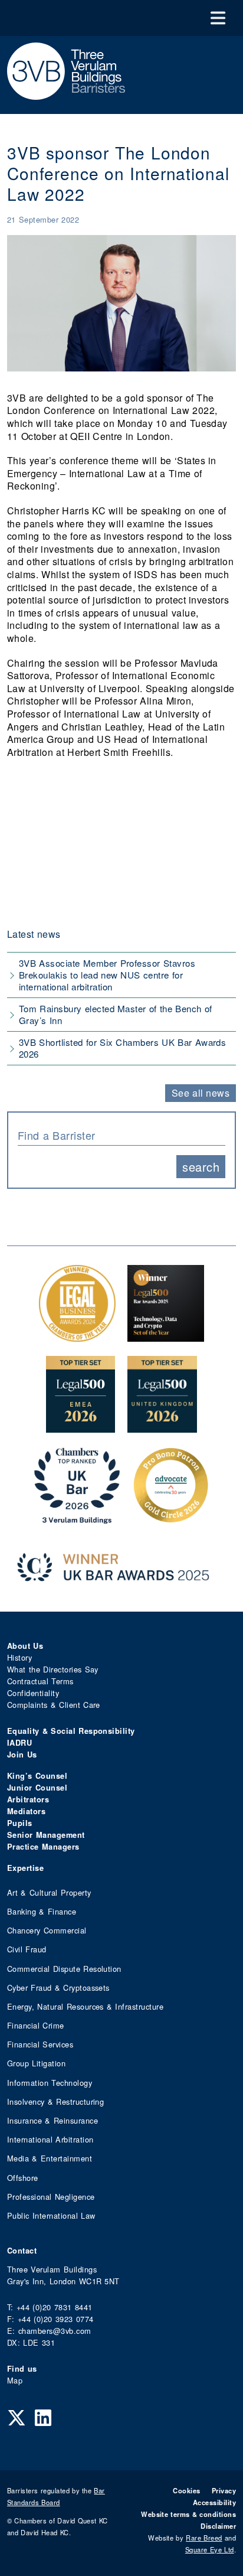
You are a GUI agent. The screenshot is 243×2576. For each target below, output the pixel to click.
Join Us (22, 1755)
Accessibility (214, 2502)
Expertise (25, 1868)
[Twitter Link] (17, 2417)
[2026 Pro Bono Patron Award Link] (171, 1517)
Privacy (224, 2490)
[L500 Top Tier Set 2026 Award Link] (162, 1426)
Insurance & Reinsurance (52, 2120)
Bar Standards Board (56, 2496)
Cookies (186, 2490)
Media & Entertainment (50, 2158)
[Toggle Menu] (218, 18)
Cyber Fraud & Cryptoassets (58, 1988)
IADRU (19, 1743)
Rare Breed (204, 2538)
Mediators (26, 1811)
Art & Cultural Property (49, 1892)
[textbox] (117, 1135)
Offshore (23, 2178)
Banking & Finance (42, 1911)
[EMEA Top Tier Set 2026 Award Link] (81, 1426)
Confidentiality (33, 1693)
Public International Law (51, 2215)
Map (15, 2380)
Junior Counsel (37, 1788)
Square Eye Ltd (210, 2549)
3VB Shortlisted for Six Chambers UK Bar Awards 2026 (122, 1048)
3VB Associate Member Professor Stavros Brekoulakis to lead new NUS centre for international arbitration (107, 975)
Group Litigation (36, 2063)
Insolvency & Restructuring (55, 2101)
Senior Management (46, 1835)
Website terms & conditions (188, 2514)
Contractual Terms (40, 1681)
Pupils (20, 1823)
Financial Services (40, 2044)
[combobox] (121, 1134)
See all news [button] (201, 1093)
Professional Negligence (51, 2197)
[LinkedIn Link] (43, 2417)
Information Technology (50, 2083)
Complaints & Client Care (54, 1705)
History (19, 1657)
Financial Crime (36, 2025)
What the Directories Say (53, 1669)
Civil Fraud (27, 1949)
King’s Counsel (37, 1776)
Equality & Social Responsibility (71, 1731)
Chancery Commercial (47, 1930)
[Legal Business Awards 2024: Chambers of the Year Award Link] (77, 1336)
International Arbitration (50, 2139)
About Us (25, 1646)
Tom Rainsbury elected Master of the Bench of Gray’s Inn (115, 1014)
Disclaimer (218, 2526)
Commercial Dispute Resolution (64, 1969)
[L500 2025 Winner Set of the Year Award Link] (166, 1336)
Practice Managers (43, 1847)
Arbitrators (28, 1799)
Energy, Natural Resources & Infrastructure (85, 2006)
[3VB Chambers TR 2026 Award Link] (77, 1517)
